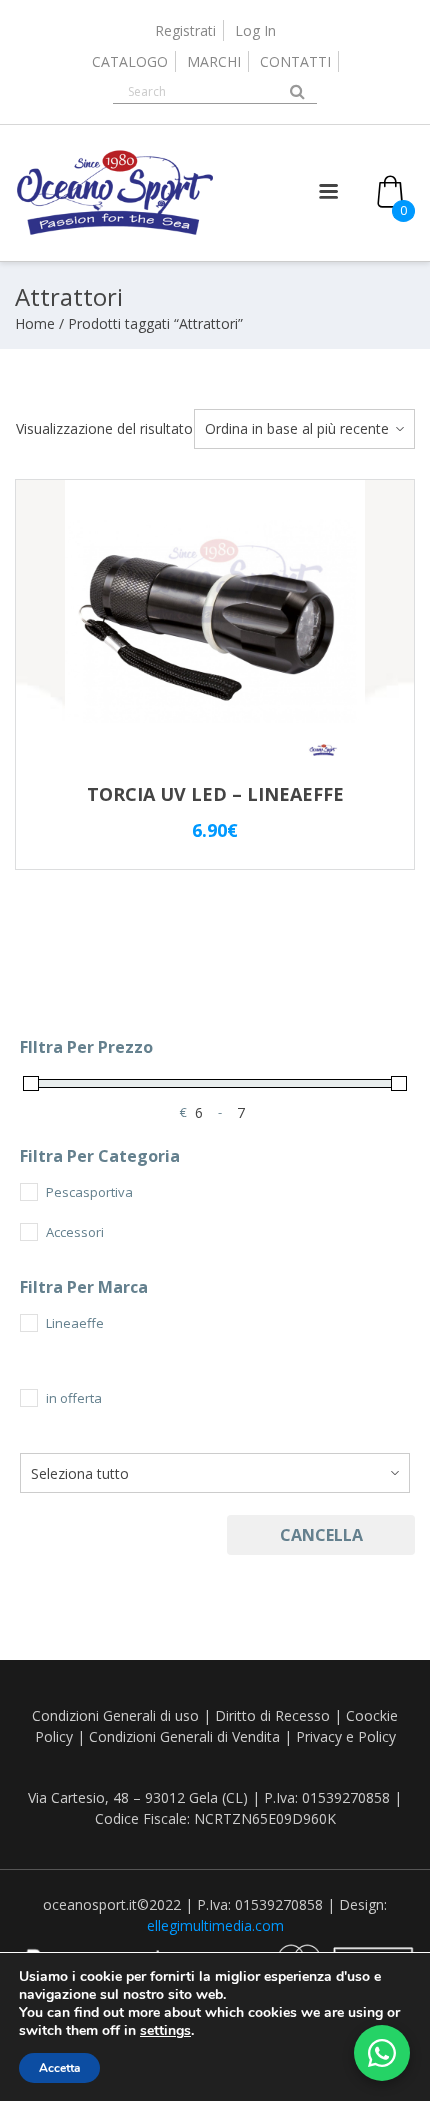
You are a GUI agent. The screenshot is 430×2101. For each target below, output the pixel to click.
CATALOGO (130, 61)
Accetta (59, 2068)
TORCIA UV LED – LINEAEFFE (215, 794)
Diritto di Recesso (272, 1715)
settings (165, 2031)
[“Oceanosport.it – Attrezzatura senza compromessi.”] (115, 230)
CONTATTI (295, 61)
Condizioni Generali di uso (115, 1715)
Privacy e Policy (346, 1736)
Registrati (185, 30)
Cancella (321, 1535)
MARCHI (214, 61)
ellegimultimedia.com (215, 1925)
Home (35, 323)
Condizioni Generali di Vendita (184, 1736)
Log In (255, 30)
